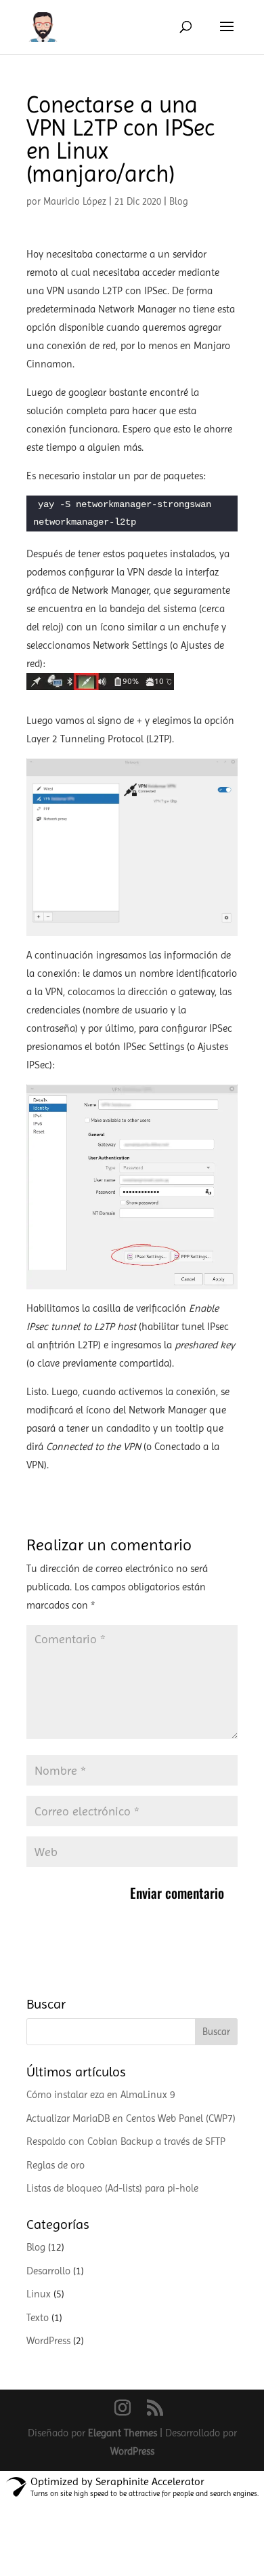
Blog (179, 201)
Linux (39, 2294)
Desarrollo (48, 2271)
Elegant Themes (123, 2433)
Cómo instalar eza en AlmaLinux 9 (101, 2095)
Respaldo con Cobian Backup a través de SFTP (126, 2141)
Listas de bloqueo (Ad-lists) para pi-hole (112, 2188)
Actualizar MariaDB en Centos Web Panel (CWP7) (131, 2118)
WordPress (48, 2341)
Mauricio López (75, 201)
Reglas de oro (56, 2165)
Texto (38, 2318)
